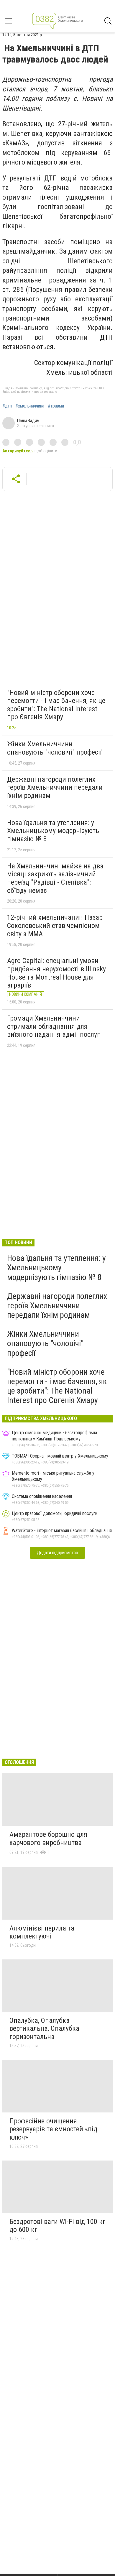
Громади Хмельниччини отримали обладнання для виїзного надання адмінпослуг (54, 1026)
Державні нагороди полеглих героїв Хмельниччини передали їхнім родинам (55, 787)
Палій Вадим (28, 420)
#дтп (7, 406)
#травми (56, 406)
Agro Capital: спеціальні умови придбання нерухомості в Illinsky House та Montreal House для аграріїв (56, 973)
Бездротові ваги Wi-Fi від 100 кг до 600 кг (57, 2226)
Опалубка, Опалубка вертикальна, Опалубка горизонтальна (44, 2029)
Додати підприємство (57, 1553)
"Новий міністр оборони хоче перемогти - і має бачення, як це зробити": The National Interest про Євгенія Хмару (56, 705)
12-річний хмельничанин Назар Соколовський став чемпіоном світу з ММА (55, 925)
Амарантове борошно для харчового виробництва (48, 1839)
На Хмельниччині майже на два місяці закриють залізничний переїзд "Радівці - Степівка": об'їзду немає (55, 878)
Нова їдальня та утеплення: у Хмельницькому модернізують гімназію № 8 (53, 831)
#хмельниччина (30, 406)
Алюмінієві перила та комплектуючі (42, 1932)
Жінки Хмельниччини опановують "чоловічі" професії (54, 748)
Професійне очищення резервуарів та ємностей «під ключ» (53, 2129)
